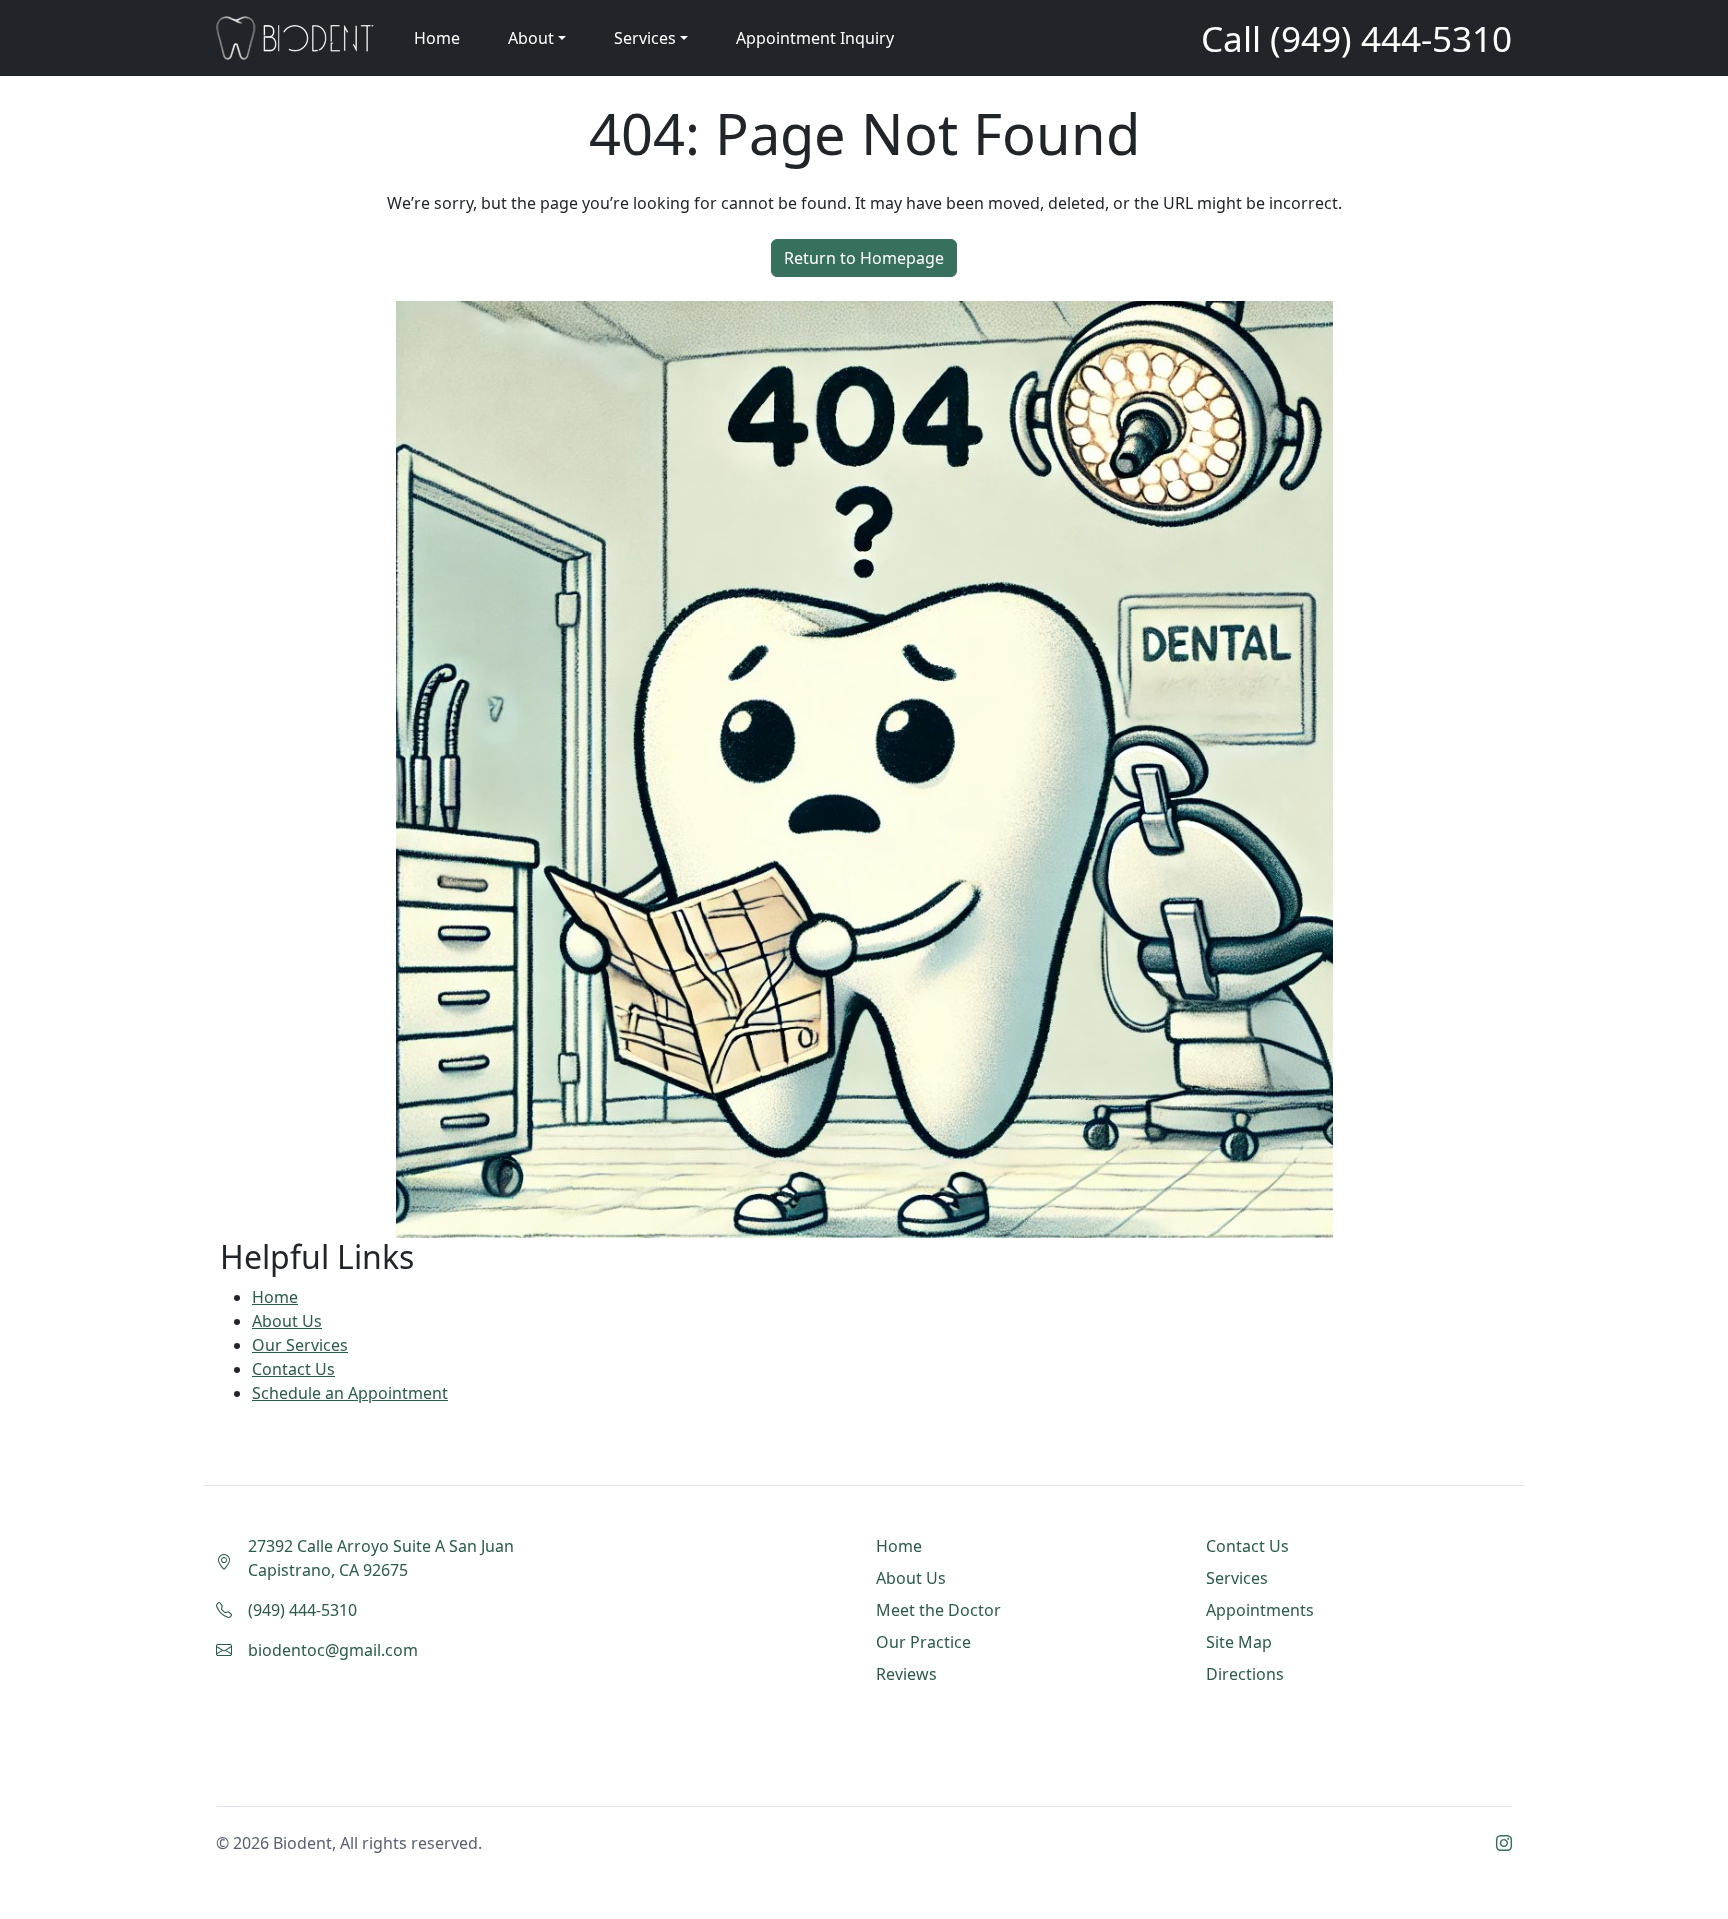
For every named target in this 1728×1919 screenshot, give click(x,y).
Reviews (906, 1674)
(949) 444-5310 (1391, 38)
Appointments (1260, 1610)
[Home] (295, 38)
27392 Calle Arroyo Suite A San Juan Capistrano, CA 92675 (381, 1558)
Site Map (1239, 1642)
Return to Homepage (864, 258)
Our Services (300, 1345)
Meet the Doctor (938, 1610)
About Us (287, 1321)
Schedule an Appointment (350, 1393)
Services (1237, 1578)
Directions (1245, 1674)
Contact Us (293, 1369)
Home (437, 38)
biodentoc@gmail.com (333, 1650)
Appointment (815, 38)
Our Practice (923, 1642)
